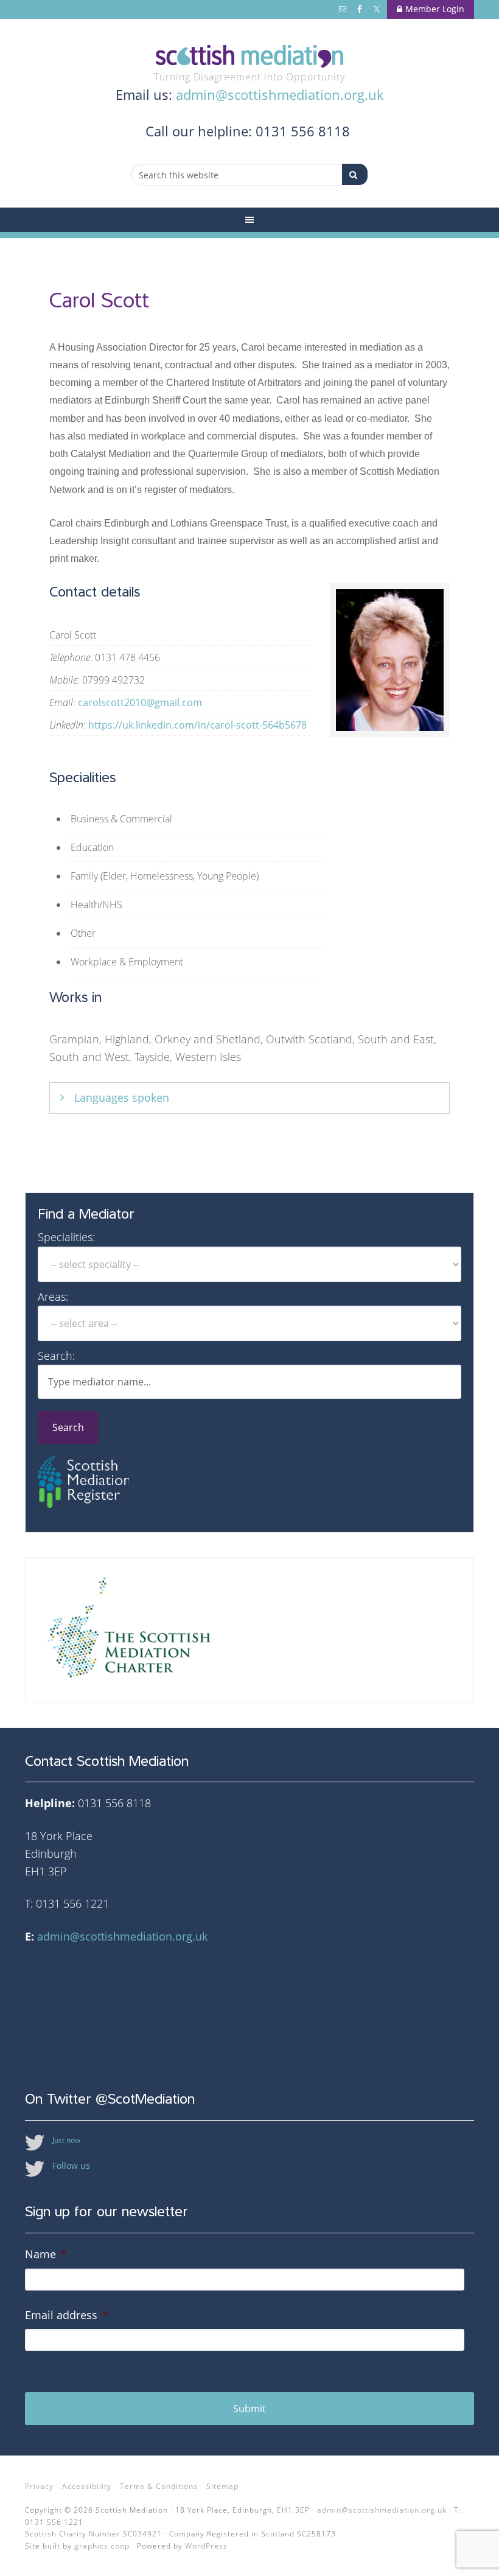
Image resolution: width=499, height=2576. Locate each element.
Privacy (39, 2486)
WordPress (206, 2546)
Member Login (435, 9)
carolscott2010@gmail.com (140, 702)
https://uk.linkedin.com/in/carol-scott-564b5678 (197, 725)
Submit (249, 2409)
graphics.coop (102, 2546)
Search (68, 1427)
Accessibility (87, 2486)
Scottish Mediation (249, 56)
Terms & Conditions (159, 2486)
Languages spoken (122, 1097)
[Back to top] (464, 2541)
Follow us (71, 2165)
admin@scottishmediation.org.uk (280, 94)
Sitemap (222, 2486)
